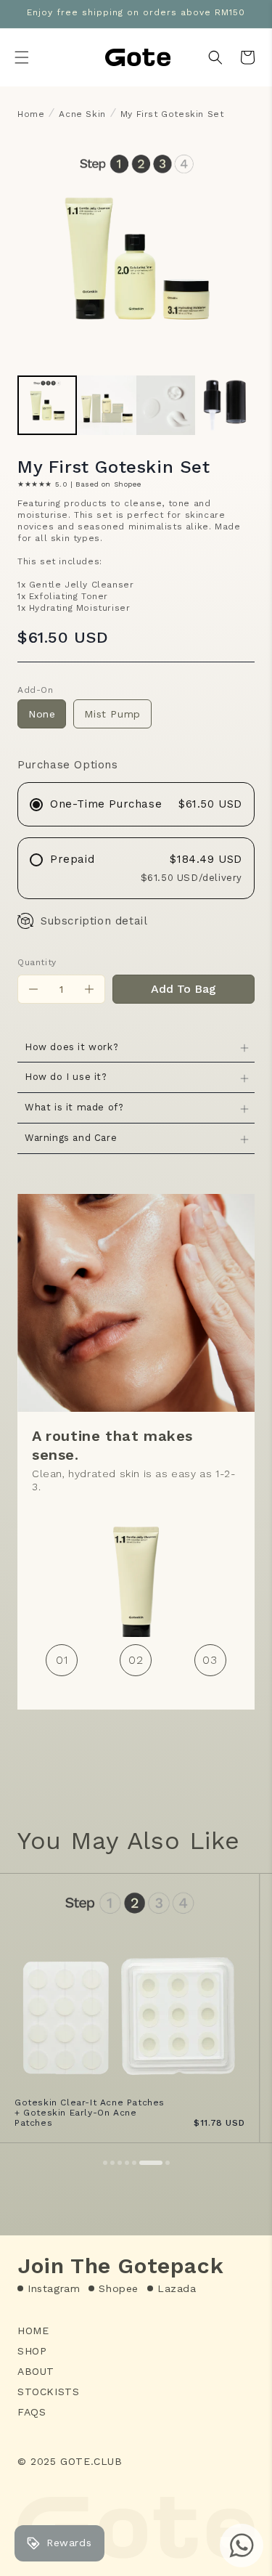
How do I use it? (66, 1077)
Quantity (37, 962)
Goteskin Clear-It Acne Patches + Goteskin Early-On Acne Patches (90, 2113)
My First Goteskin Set (172, 114)
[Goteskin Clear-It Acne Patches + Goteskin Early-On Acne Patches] (129, 2008)
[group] (47, 405)
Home (31, 114)
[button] (22, 57)
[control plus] (90, 989)
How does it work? (71, 1047)
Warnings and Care (71, 1138)
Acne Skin (82, 114)
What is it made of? (74, 1107)
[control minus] (33, 989)
